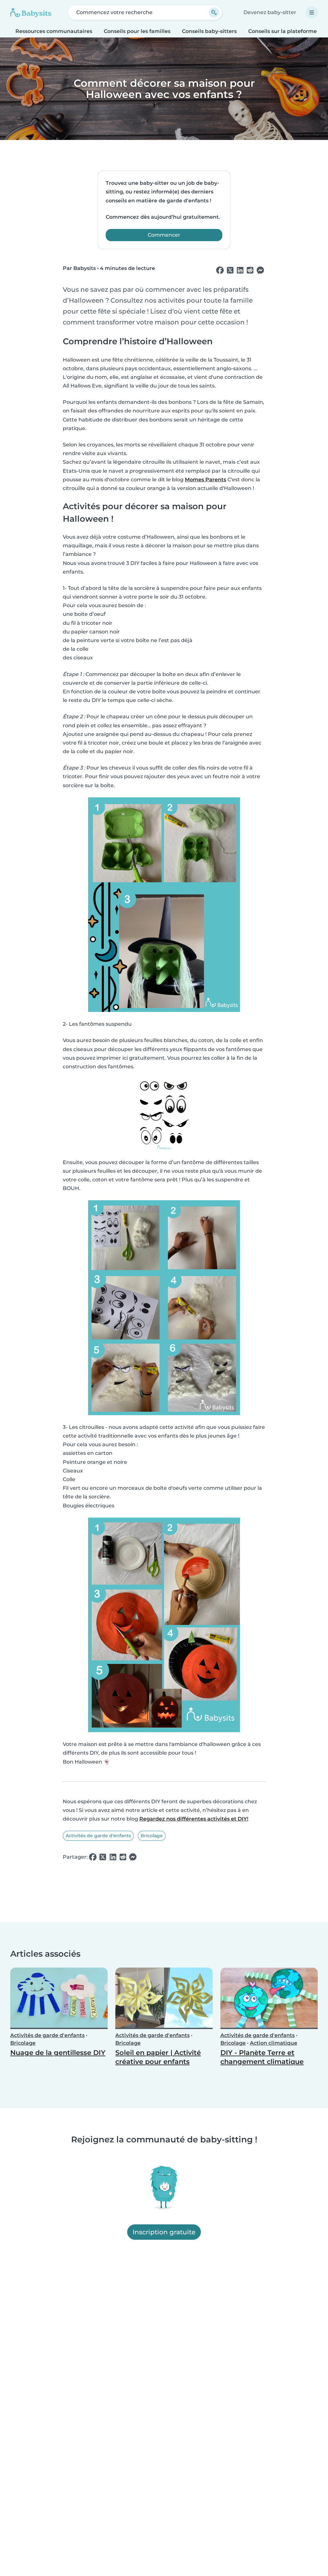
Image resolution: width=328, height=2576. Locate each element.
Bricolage (152, 1836)
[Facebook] (220, 270)
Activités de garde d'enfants (98, 1836)
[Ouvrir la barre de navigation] (312, 12)
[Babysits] (31, 12)
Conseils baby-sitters (209, 31)
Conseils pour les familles (137, 31)
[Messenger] (260, 270)
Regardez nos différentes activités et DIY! (194, 1819)
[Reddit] (250, 270)
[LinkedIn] (240, 270)
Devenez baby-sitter (270, 12)
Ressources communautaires (54, 31)
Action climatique (274, 2043)
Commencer (164, 235)
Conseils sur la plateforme (283, 31)
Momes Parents (205, 480)
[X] (230, 270)
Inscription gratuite (164, 2232)
